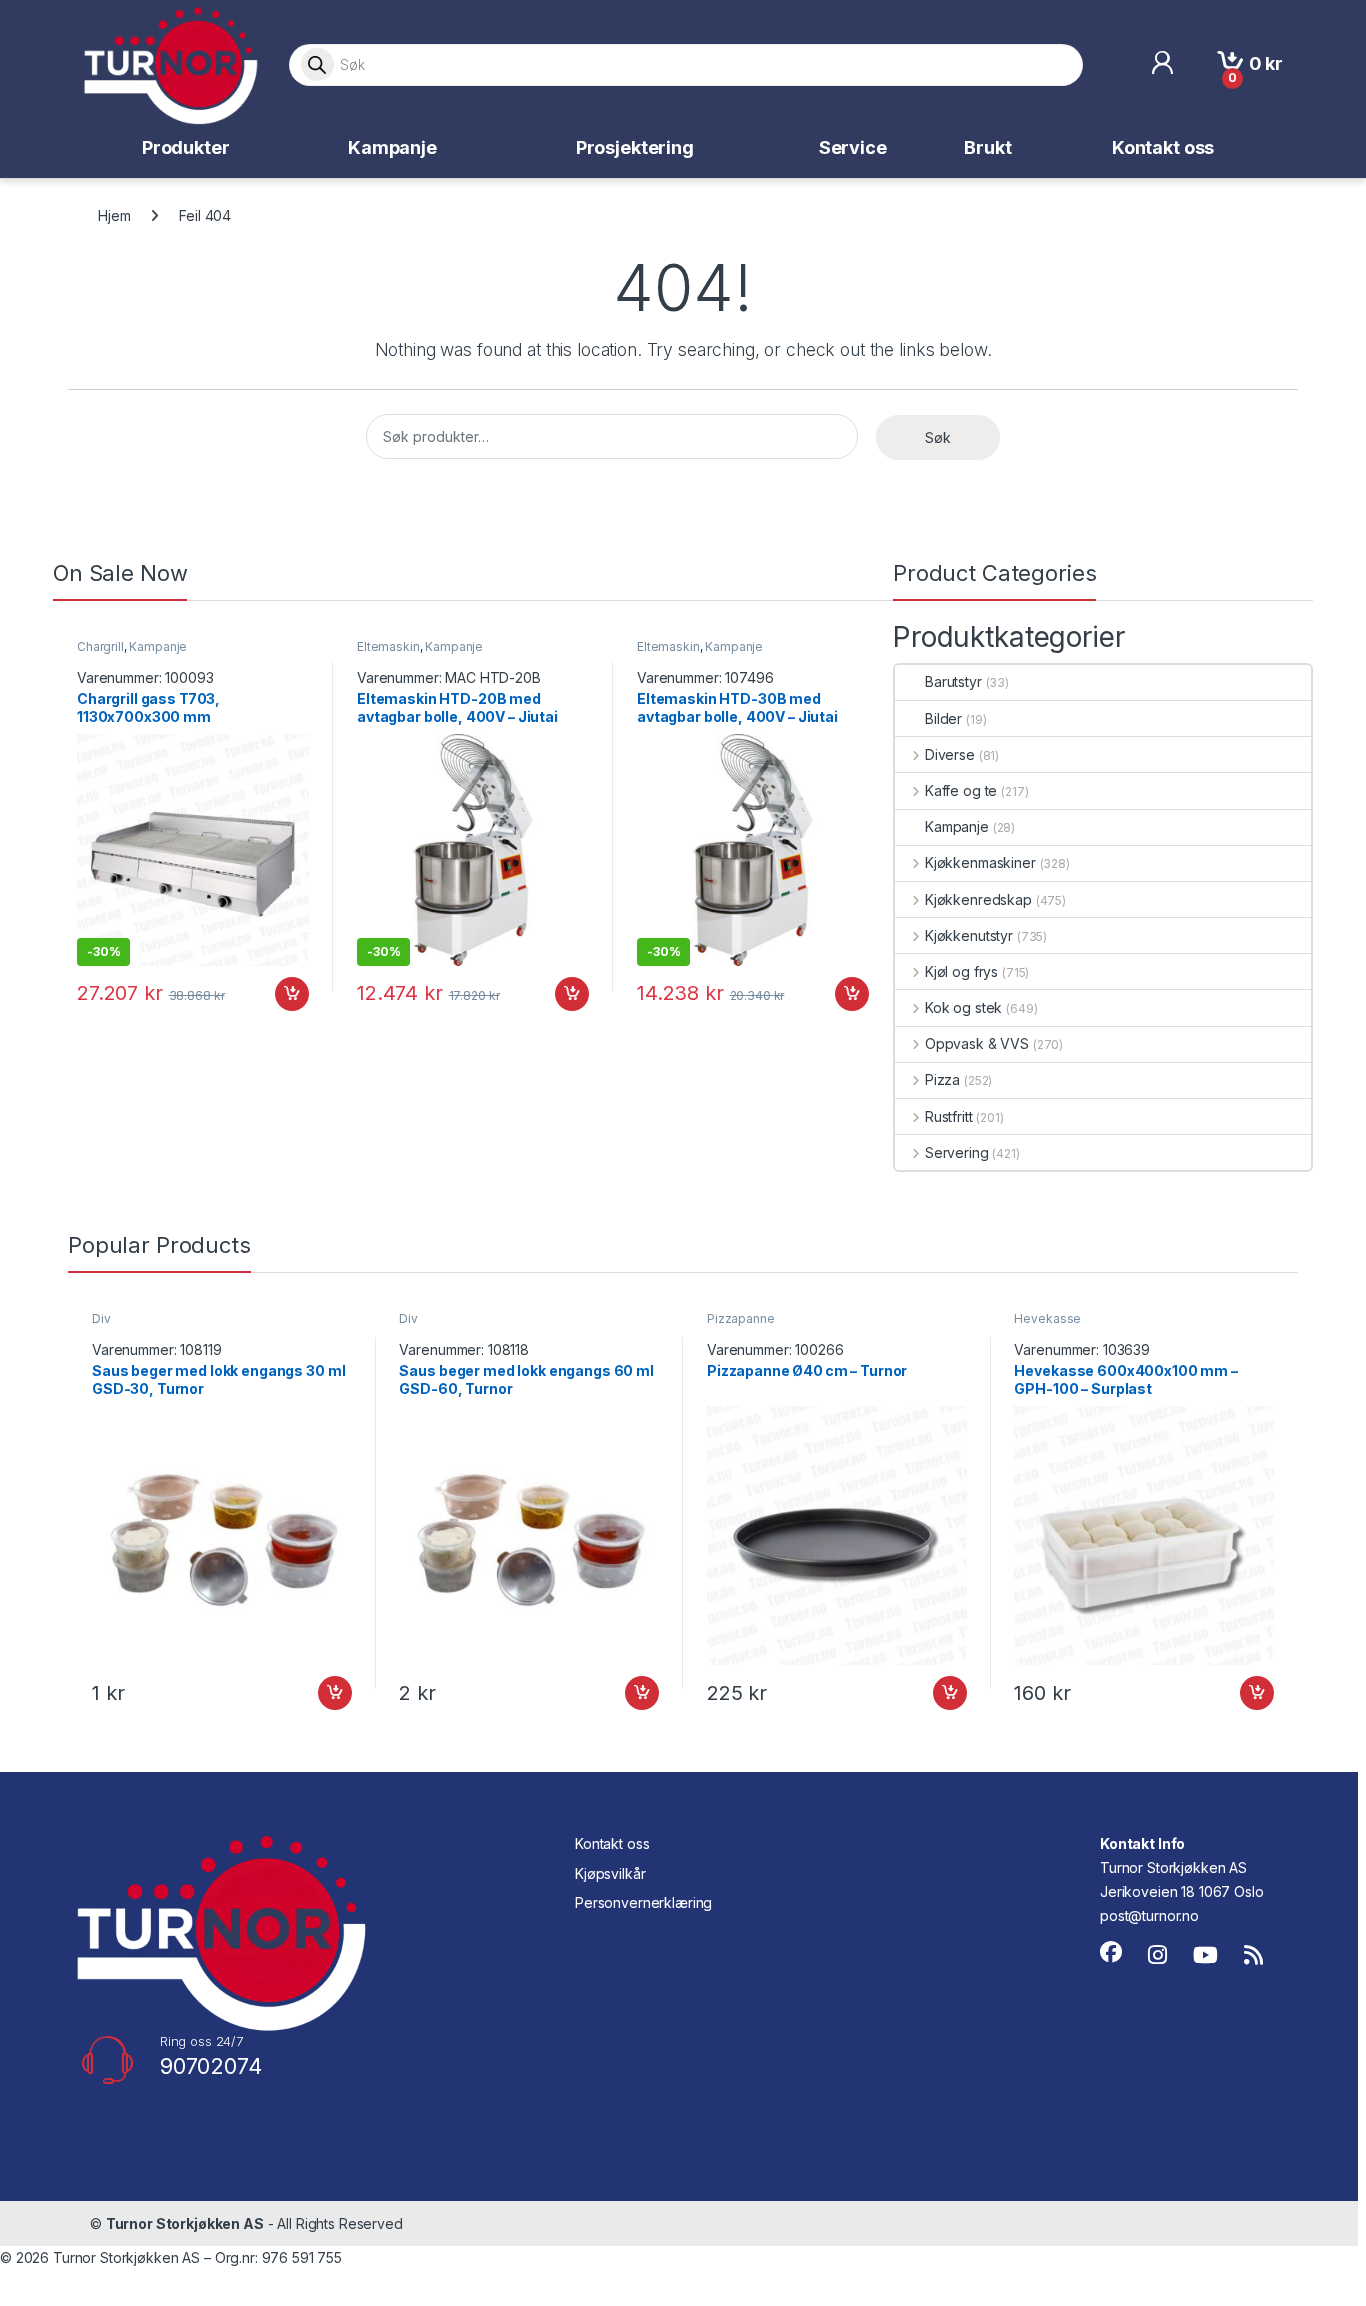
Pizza (942, 1079)
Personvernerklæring (643, 1902)
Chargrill (100, 646)
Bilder (943, 718)
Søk (938, 437)
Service (853, 147)
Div (101, 1318)
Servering (957, 1152)
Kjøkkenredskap (978, 899)
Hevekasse (1047, 1318)
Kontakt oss (1163, 147)
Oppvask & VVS (977, 1043)
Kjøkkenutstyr (969, 935)
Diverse (950, 754)
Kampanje (392, 147)
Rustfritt (949, 1116)
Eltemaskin (388, 646)
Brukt (987, 147)
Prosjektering (635, 147)
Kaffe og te (961, 790)
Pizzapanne (741, 1318)
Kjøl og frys (961, 971)
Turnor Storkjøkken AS (185, 2223)
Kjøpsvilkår (610, 1873)
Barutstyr (953, 681)
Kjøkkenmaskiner (980, 862)
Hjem (114, 215)
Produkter (186, 147)
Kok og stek (963, 1007)
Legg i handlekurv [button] (272, 994)
